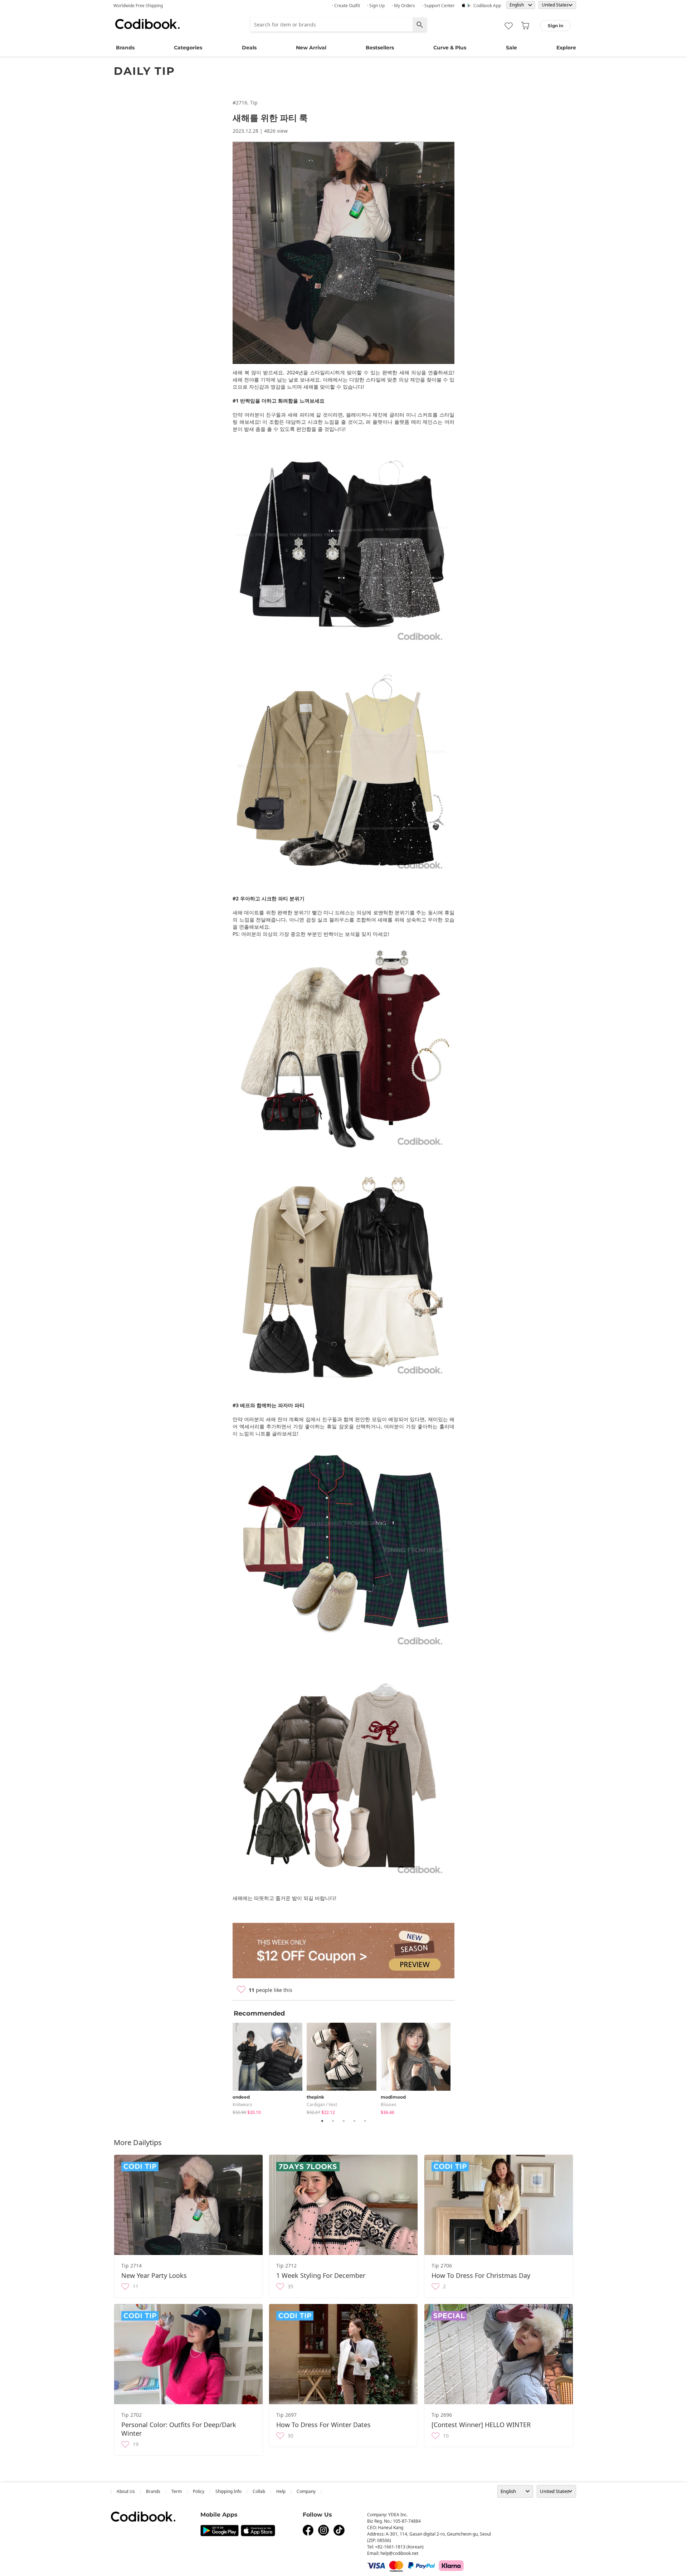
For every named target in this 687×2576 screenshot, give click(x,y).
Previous (227, 2067)
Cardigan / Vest (322, 2104)
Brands (125, 48)
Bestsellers (380, 48)
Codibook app (487, 6)
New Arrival (311, 48)
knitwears (242, 2104)
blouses (389, 2104)
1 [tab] (322, 2121)
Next (460, 2067)
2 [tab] (333, 2121)
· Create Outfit (346, 6)
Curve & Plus (450, 48)
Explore (566, 48)
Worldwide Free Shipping (138, 6)
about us (126, 2491)
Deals (249, 48)
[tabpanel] (270, 2067)
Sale (511, 48)
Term (177, 2491)
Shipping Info (228, 2491)
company (306, 2491)
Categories (188, 48)
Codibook (147, 24)
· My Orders (403, 6)
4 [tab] (354, 2121)
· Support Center (438, 6)
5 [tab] (365, 2121)
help (281, 2491)
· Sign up (376, 6)
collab (259, 2491)
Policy (199, 2491)
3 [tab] (343, 2121)
